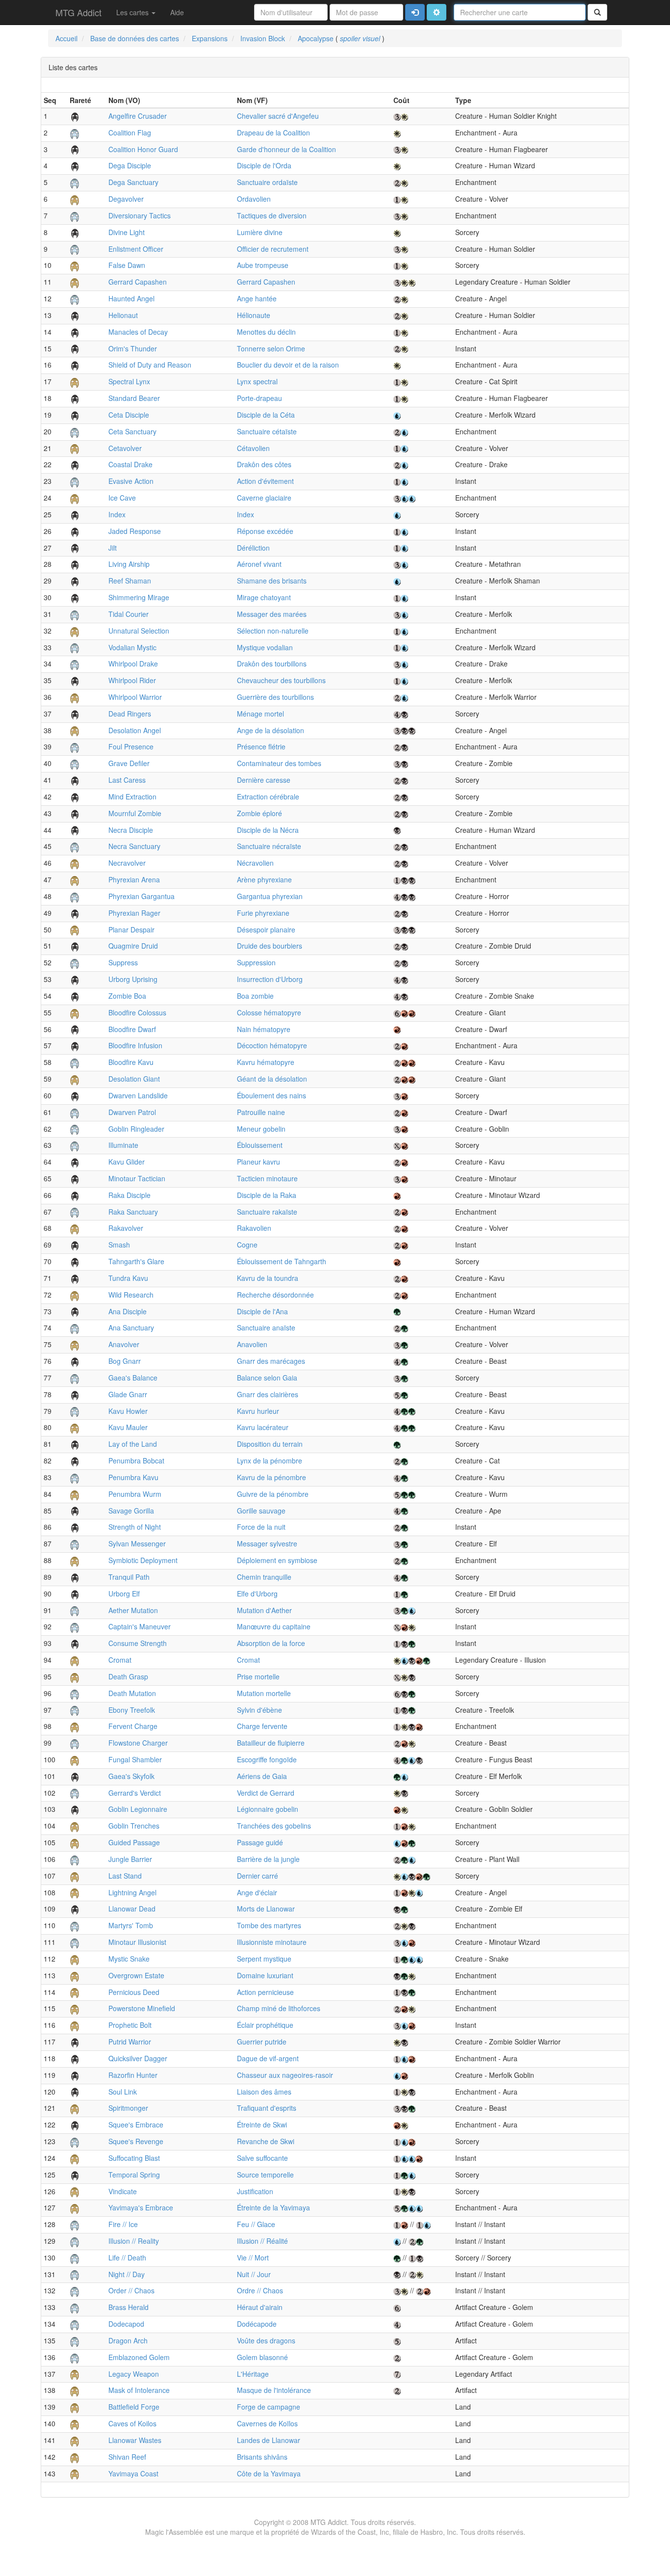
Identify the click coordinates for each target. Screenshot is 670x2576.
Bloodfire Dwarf (132, 1029)
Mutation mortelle (264, 1693)
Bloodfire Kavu (131, 1062)
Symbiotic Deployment (143, 1560)
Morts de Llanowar (266, 1909)
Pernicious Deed (134, 1992)
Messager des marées (272, 614)
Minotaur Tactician (137, 1178)
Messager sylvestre (267, 1543)
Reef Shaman (130, 581)
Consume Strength (138, 1643)
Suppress (123, 962)
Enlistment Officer (136, 249)
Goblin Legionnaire (138, 1809)
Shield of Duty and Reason (150, 365)
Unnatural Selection (139, 631)
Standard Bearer (134, 398)
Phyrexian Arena (134, 879)
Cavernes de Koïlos (267, 2423)
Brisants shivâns (262, 2457)
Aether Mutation (133, 1610)
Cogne (247, 1245)
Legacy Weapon (134, 2374)
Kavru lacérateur (263, 1427)
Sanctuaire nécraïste (269, 846)
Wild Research (131, 1295)
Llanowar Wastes (135, 2440)
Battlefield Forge (134, 2407)
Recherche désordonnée (275, 1295)
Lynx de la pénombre (270, 1461)
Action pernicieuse (265, 1992)
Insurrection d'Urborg (270, 979)
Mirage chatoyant (264, 597)
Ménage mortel (260, 714)
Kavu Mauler (128, 1427)
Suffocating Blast (134, 2158)
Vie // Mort (253, 2257)
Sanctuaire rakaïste (267, 1212)
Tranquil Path (129, 1577)
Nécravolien (255, 863)
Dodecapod (126, 2324)
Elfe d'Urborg (257, 1593)
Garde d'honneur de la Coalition (286, 149)
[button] (437, 12)
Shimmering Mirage (139, 597)
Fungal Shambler (135, 1759)
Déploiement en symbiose (277, 1560)
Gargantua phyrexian (270, 896)
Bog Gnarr (125, 1361)
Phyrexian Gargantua (142, 896)
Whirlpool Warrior (135, 697)
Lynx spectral (257, 381)
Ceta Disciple (129, 415)
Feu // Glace (256, 2224)
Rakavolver (126, 1228)
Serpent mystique (264, 1959)
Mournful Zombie (135, 813)
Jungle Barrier (130, 1859)
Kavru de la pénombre (271, 1477)
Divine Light (127, 232)
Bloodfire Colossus (137, 1012)
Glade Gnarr (128, 1394)
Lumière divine (260, 232)
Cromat (120, 1660)
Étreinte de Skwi (262, 2125)
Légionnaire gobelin (268, 1809)
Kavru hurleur (258, 1411)
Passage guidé (260, 1842)
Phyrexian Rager (134, 913)
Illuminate (123, 1145)
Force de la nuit (261, 1527)
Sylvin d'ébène (259, 1710)
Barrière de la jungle (268, 1859)
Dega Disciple (130, 165)
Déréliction (253, 548)
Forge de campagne (269, 2407)
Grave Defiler (129, 763)
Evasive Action (131, 481)
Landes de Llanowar (269, 2440)
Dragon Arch (128, 2340)
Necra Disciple (131, 830)
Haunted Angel (131, 298)
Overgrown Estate (136, 1975)
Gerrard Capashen (138, 282)
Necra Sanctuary (134, 846)
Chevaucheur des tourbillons (281, 680)
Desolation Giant (134, 1079)
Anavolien (252, 1344)
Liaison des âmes (264, 2092)
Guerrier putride (262, 2042)
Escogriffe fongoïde (267, 1759)
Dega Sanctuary (133, 182)
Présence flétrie (261, 746)
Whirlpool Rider (132, 680)
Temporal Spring (134, 2175)
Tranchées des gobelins (274, 1826)
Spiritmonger (128, 2108)
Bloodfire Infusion (135, 1045)
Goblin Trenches (134, 1826)
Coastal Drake (130, 464)
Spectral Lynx (129, 381)
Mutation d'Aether (264, 1610)
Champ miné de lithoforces (279, 2008)
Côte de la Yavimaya (269, 2473)
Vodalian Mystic (132, 647)
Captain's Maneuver (140, 1626)
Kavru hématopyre (266, 1062)
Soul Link (123, 2092)
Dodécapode (257, 2324)
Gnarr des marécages (271, 1361)
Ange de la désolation (271, 730)
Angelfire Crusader (138, 116)
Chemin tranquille (264, 1577)
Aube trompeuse (263, 265)
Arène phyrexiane (264, 879)
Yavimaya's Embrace (141, 2207)
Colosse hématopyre (269, 1012)
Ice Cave (122, 498)
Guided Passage (134, 1842)
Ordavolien (254, 199)
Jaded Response (135, 531)
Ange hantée (257, 298)
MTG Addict (78, 12)
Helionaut (123, 315)
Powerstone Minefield (142, 2008)
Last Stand (125, 1876)
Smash (119, 1245)
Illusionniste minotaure (272, 1942)
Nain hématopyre (264, 1029)
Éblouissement (260, 1145)
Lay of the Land (133, 1444)
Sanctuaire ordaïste (267, 182)
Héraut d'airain (260, 2307)
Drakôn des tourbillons (272, 664)
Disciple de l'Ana (262, 1311)
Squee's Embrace (136, 2125)
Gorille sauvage (261, 1511)
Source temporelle (265, 2175)
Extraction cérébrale (268, 797)
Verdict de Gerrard (266, 1793)
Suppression (256, 962)
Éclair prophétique (265, 2025)
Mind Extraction (132, 797)
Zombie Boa (127, 996)
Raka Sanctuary (133, 1212)
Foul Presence (131, 746)
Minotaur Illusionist (137, 1942)
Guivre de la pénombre (273, 1494)
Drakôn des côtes (264, 464)
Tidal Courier (129, 614)
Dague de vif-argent (268, 2058)
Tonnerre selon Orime (271, 348)
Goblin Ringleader (136, 1129)
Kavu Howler (128, 1411)
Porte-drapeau (259, 398)
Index (117, 514)
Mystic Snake (129, 1959)
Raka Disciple (129, 1195)
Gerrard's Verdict (135, 1793)
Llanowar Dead (132, 1909)
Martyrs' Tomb (131, 1925)
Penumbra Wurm (135, 1494)
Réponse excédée (265, 531)
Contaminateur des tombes (279, 763)
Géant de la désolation (272, 1079)
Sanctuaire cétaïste (267, 431)
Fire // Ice (123, 2224)
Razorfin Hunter (133, 2075)
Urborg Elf (124, 1593)
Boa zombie (255, 996)
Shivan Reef (127, 2457)
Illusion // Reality (134, 2241)
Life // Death (127, 2257)
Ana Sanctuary (131, 1328)
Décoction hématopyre (272, 1045)
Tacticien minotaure (267, 1178)
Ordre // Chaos (260, 2290)
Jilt (113, 548)
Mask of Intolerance (139, 2390)
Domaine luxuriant (265, 1975)
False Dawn (127, 265)
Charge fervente (262, 1726)
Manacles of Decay (138, 332)
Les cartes (133, 12)
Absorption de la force (271, 1643)
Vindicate (123, 2191)
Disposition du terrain (270, 1444)
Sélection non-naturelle (273, 631)
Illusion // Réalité (262, 2241)
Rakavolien (254, 1228)
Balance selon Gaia (267, 1378)
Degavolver (126, 199)
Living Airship (129, 564)
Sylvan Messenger (137, 1543)
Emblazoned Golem (139, 2357)
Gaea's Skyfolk (131, 1776)
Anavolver (124, 1344)
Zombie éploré (259, 813)
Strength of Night (135, 1527)
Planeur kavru (258, 1162)
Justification (255, 2191)
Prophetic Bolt (130, 2025)
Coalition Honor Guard (143, 149)
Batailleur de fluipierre (271, 1743)
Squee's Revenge (136, 2141)
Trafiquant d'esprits (267, 2108)
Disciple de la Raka (267, 1195)
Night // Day (127, 2274)
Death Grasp (128, 1676)
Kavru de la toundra (268, 1278)
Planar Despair (131, 929)
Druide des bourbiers (270, 946)
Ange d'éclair (257, 1892)
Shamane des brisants (272, 581)
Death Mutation (132, 1693)
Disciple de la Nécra (268, 830)
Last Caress (127, 780)
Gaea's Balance (133, 1378)
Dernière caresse (264, 780)
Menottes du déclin (266, 332)
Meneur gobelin (261, 1129)
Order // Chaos (131, 2290)
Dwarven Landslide (138, 1095)
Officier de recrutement (273, 249)
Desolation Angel (135, 730)
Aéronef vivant (259, 564)
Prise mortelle (258, 1676)
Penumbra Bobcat (136, 1461)
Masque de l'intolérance (274, 2390)
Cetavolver (125, 448)
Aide (177, 12)
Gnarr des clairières (268, 1394)
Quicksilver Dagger (138, 2058)
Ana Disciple (128, 1311)
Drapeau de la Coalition (273, 133)
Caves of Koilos (132, 2423)
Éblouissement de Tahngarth (282, 1261)
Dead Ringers (130, 714)
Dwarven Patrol (132, 1112)
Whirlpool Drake (133, 664)
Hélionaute (254, 315)
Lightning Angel (132, 1892)
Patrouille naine (261, 1112)
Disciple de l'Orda (264, 165)
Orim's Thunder (133, 348)
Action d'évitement (265, 481)
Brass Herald (129, 2307)
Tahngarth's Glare (136, 1261)
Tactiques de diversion (272, 215)
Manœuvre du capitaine (274, 1626)
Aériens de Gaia (262, 1776)
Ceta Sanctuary (132, 431)
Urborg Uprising (133, 979)
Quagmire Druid (133, 946)
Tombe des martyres (269, 1925)
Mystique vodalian (265, 647)
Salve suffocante (262, 2158)
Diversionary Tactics (140, 215)
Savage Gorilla (131, 1511)
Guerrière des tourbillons (275, 697)
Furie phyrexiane (263, 913)
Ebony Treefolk (132, 1710)
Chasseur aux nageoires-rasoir (285, 2075)
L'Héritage (253, 2374)
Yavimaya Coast (133, 2473)
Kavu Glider (127, 1162)
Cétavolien (253, 448)
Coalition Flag (130, 133)
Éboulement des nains (271, 1095)
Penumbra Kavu (133, 1477)
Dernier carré (258, 1876)
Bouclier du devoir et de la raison (288, 365)
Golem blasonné (262, 2357)
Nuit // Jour (254, 2274)
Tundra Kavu (128, 1278)
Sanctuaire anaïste (266, 1328)
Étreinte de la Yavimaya (273, 2207)
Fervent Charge (133, 1726)
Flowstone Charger (138, 1743)
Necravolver (127, 863)
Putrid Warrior (130, 2042)
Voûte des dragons (266, 2340)
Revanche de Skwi (266, 2141)
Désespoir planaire (266, 929)
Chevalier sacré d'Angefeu (278, 116)
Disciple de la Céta (266, 415)
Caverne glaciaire (264, 498)
